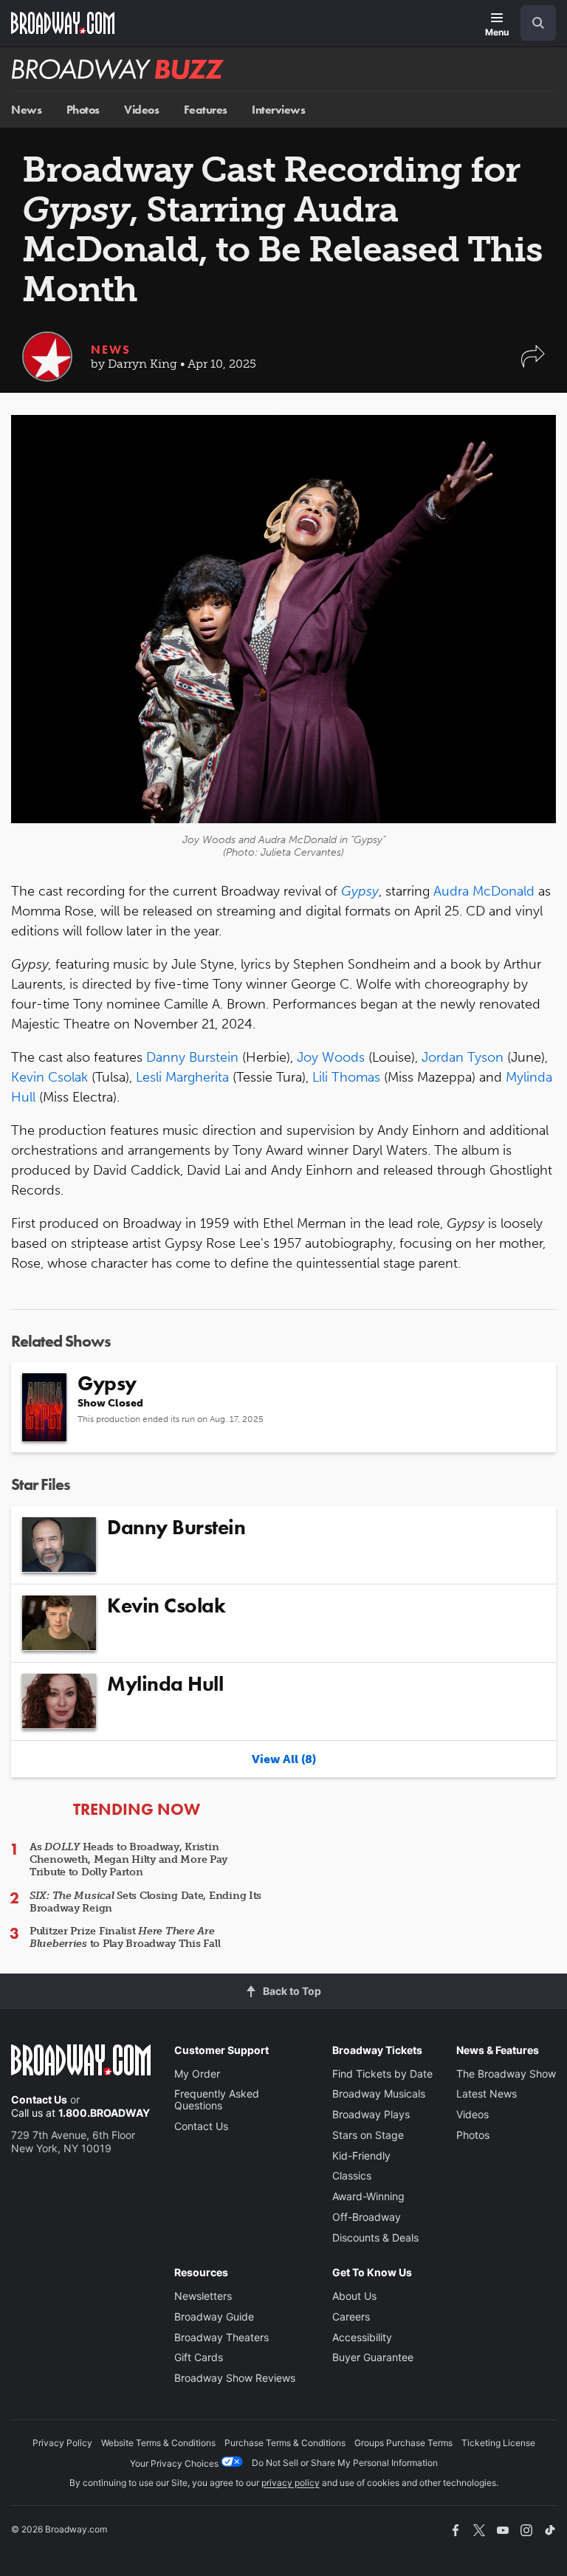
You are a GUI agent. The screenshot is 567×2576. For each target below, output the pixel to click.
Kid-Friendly (361, 2156)
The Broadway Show (506, 2074)
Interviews (278, 110)
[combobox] (532, 23)
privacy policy (291, 2483)
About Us (354, 2296)
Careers (351, 2316)
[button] (533, 364)
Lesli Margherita (182, 1077)
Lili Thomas (346, 1077)
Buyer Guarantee (373, 2357)
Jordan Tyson (463, 1057)
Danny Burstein (192, 1057)
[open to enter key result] (538, 23)
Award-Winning (368, 2196)
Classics (352, 2175)
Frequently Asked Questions (217, 2099)
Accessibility (362, 2337)
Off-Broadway (367, 2217)
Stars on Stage (368, 2135)
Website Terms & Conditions (158, 2443)
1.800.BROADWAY (104, 2113)
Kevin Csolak (49, 1077)
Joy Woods (331, 1057)
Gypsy (360, 891)
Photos (83, 110)
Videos (141, 110)
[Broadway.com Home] (63, 23)
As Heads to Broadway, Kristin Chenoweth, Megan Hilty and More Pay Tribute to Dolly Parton (128, 1859)
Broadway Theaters (221, 2337)
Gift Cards (199, 2357)
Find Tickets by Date (382, 2074)
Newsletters (203, 2296)
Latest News (487, 2094)
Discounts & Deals (375, 2237)
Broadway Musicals (379, 2094)
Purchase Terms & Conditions (285, 2443)
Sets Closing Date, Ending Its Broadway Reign (145, 1902)
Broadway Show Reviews (235, 2378)
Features (206, 110)
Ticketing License (498, 2443)
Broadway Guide (214, 2316)
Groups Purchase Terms (403, 2443)
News (26, 110)
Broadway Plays (371, 2114)
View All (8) (284, 1759)
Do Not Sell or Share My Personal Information (345, 2463)
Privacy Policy (62, 2443)
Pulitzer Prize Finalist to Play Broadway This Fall (125, 1937)
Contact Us (39, 2099)
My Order (197, 2074)
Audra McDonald (484, 891)
